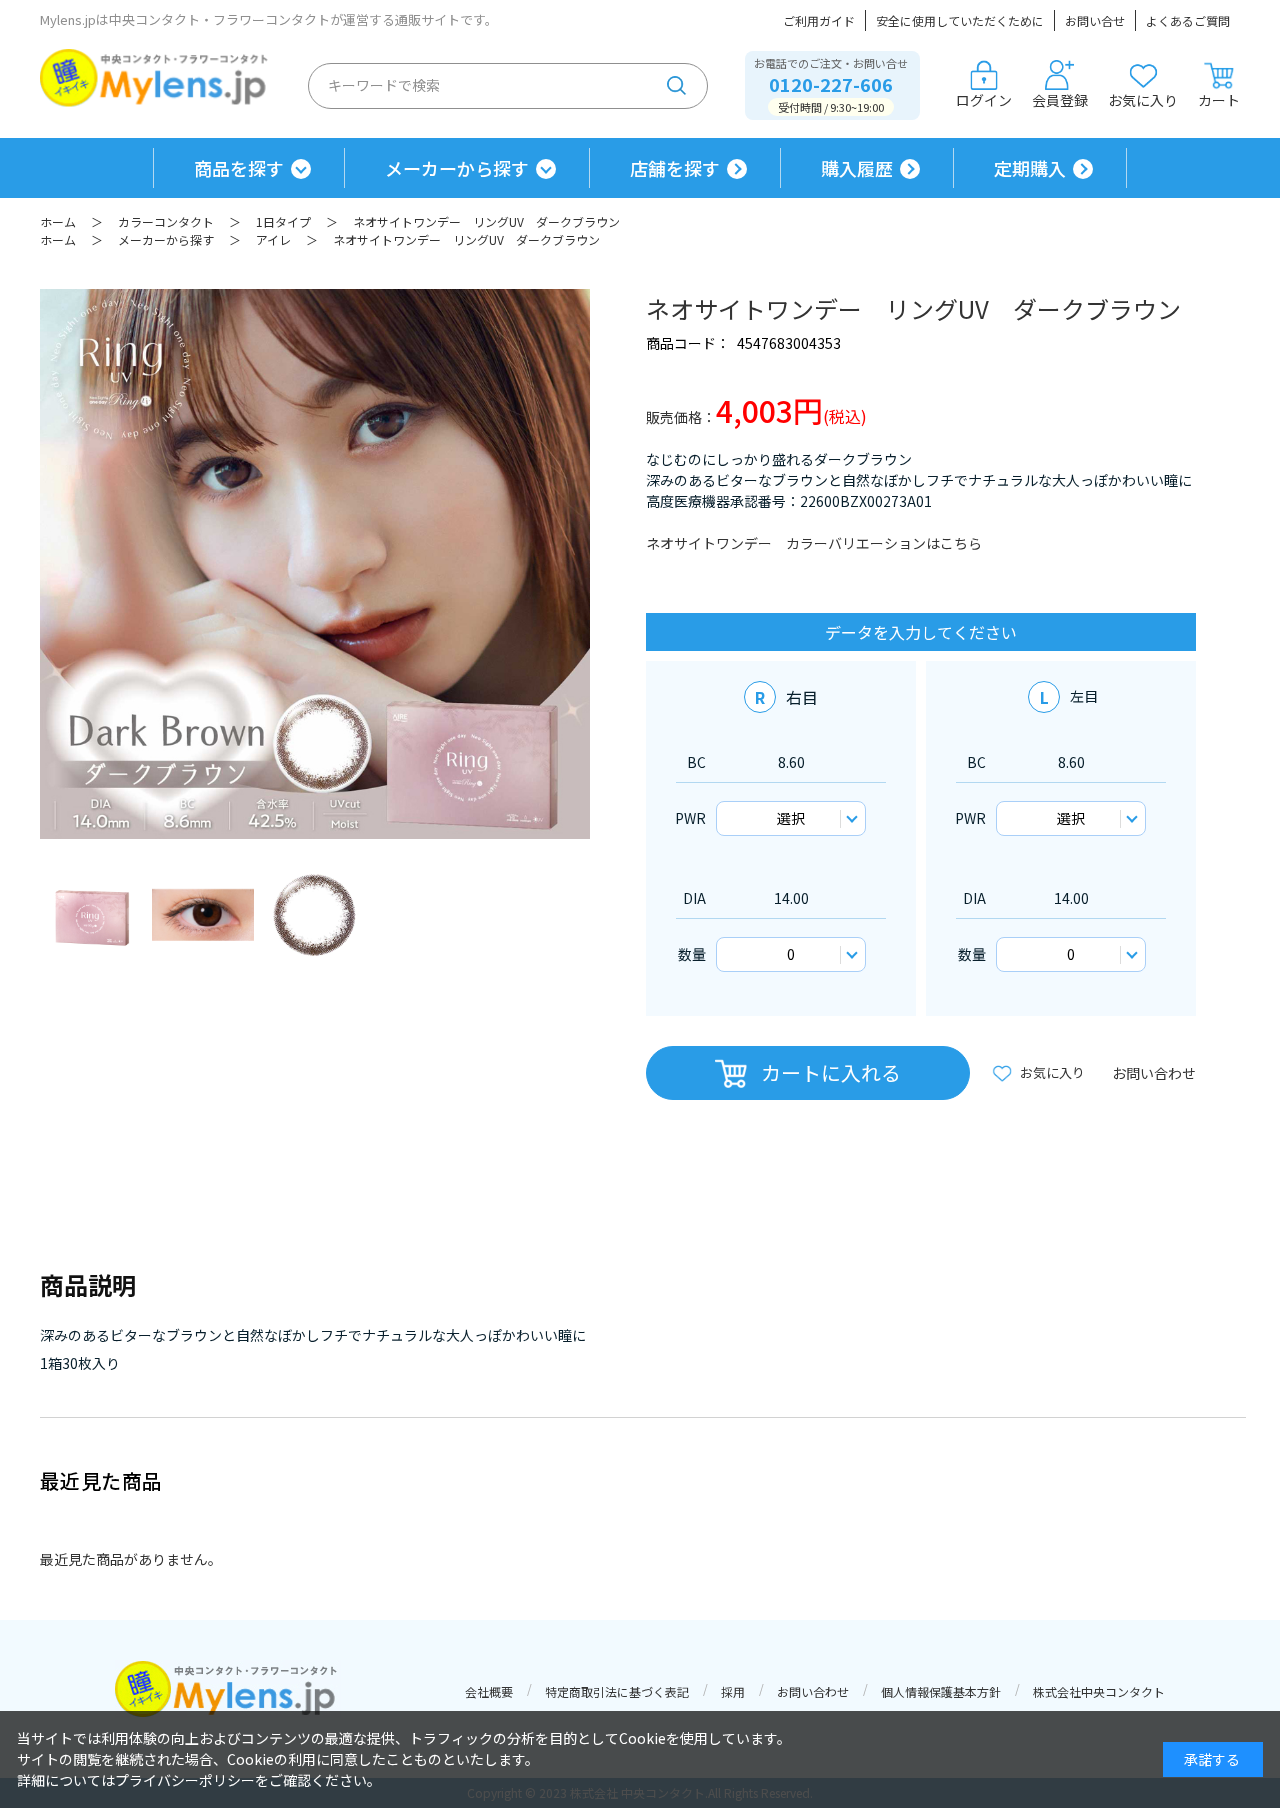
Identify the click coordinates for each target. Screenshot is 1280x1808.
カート (1219, 100)
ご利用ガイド (819, 20)
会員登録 (1060, 100)
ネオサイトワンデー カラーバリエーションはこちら (814, 543)
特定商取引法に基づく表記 (617, 1691)
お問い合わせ (1154, 1073)
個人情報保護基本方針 (941, 1691)
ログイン (984, 100)
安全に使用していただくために (960, 20)
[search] (677, 86)
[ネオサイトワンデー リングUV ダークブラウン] (91, 915)
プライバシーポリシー (185, 1780)
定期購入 (1030, 168)
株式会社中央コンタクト (1099, 1691)
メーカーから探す (457, 168)
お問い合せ (1095, 20)
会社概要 (489, 1691)
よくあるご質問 (1188, 20)
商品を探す (239, 168)
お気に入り (1143, 100)
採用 (733, 1691)
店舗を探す (675, 168)
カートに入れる (831, 1072)
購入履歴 (857, 168)
